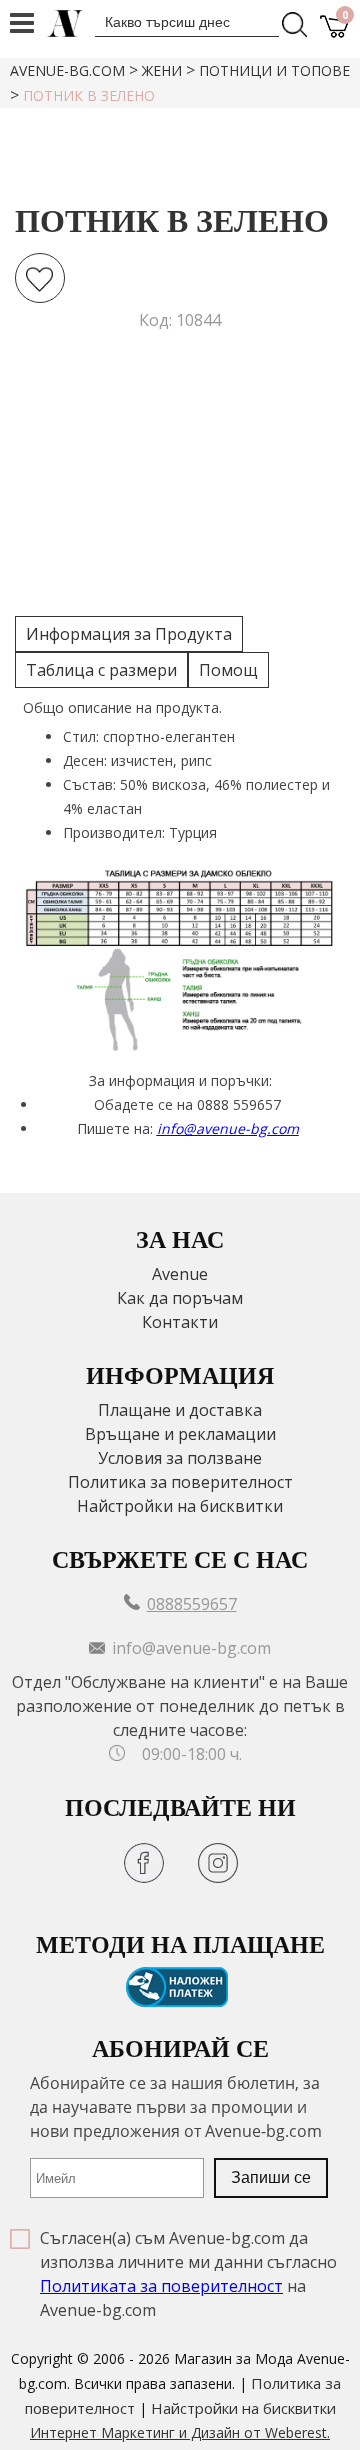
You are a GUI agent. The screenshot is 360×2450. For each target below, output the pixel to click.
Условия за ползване (180, 1458)
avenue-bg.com (67, 70)
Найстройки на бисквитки (180, 1506)
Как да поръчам (180, 1298)
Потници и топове (274, 70)
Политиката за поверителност (161, 2286)
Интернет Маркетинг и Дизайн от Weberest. (180, 2432)
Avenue (180, 1274)
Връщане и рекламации (180, 1434)
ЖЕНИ (162, 70)
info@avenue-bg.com (228, 1128)
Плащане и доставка (180, 1410)
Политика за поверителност (180, 1482)
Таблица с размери (101, 670)
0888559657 (192, 1604)
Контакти (180, 1322)
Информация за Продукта (129, 634)
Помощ (228, 670)
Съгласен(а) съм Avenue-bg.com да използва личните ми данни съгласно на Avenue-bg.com (188, 2274)
